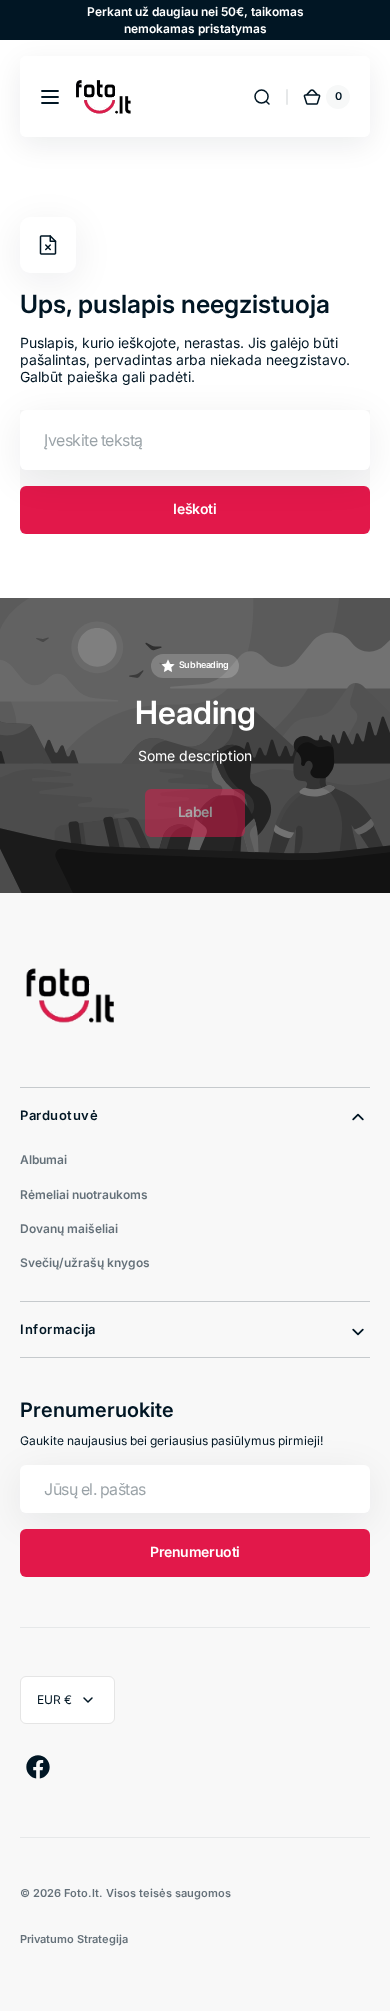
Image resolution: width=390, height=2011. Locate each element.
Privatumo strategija (74, 1939)
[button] (50, 97)
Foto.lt (81, 1893)
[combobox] (195, 440)
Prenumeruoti (195, 1551)
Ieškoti (194, 508)
